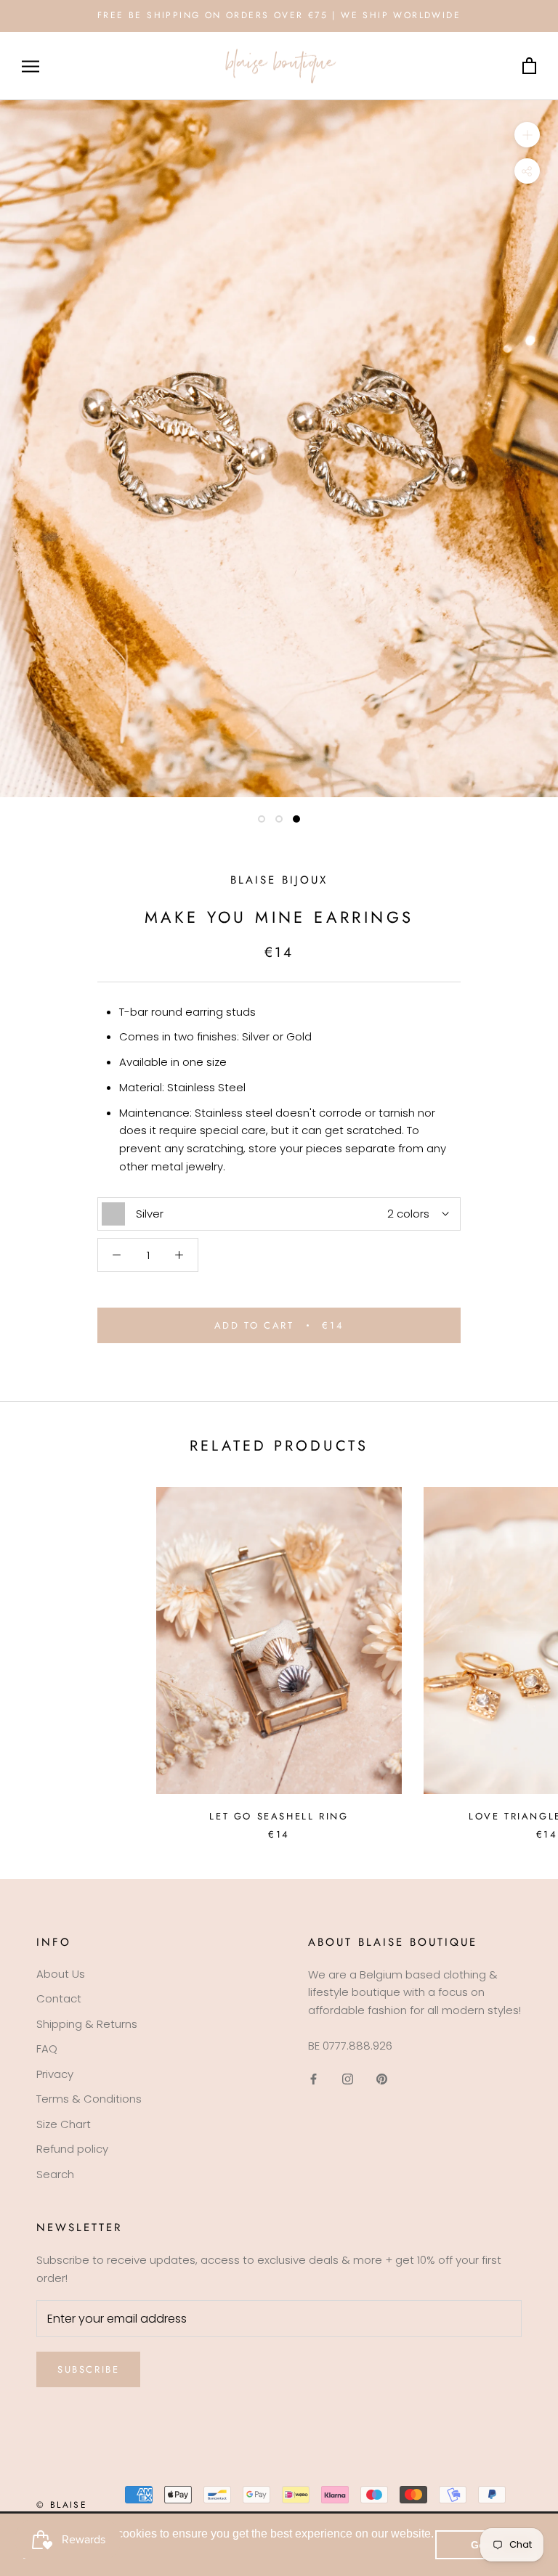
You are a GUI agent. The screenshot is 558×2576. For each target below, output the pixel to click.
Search (55, 2174)
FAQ (47, 2049)
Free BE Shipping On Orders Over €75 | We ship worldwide (279, 15)
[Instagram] (348, 2079)
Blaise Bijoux (279, 880)
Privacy (55, 2074)
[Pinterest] (382, 2079)
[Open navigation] (31, 66)
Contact (59, 1998)
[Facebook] (314, 2079)
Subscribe (88, 2369)
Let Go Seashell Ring (279, 1816)
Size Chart (64, 2124)
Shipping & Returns (87, 2024)
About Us (61, 1974)
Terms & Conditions (89, 2099)
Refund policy (72, 2149)
